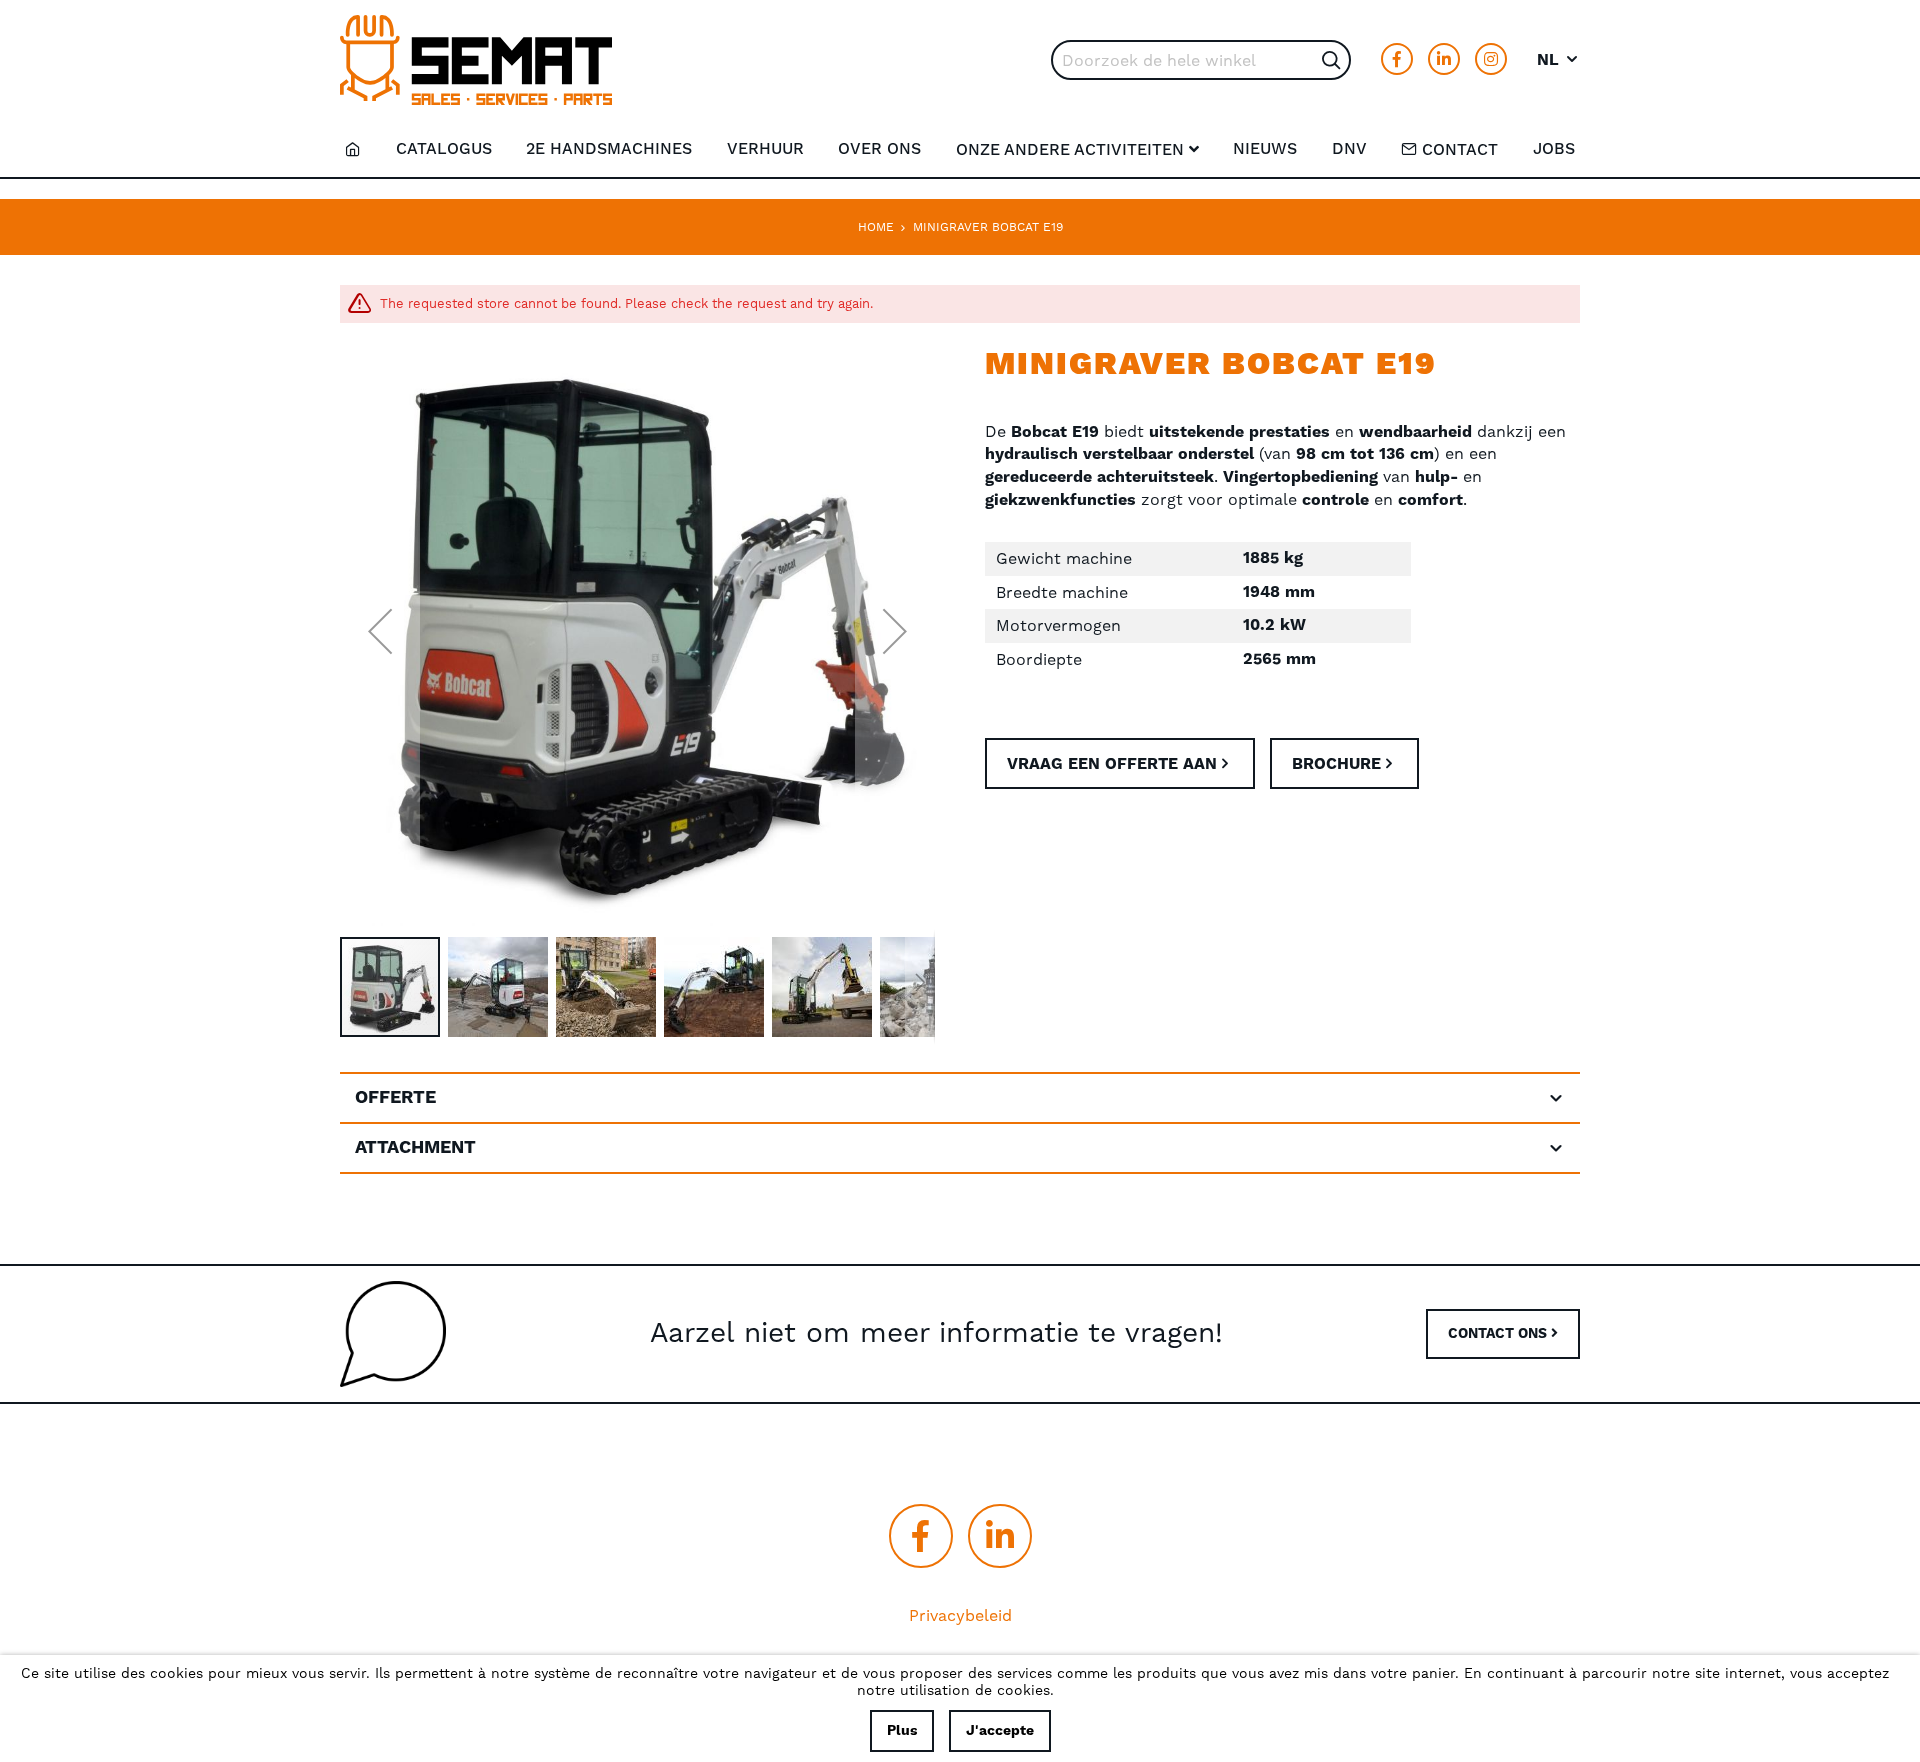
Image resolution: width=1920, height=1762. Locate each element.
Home (876, 227)
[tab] (960, 1098)
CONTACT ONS (1499, 1334)
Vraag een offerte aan (1112, 764)
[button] (1558, 60)
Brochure (1336, 764)
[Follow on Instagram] (1491, 59)
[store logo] (476, 60)
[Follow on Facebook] (1397, 59)
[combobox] (1201, 60)
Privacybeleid (960, 1615)
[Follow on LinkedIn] (1444, 59)
